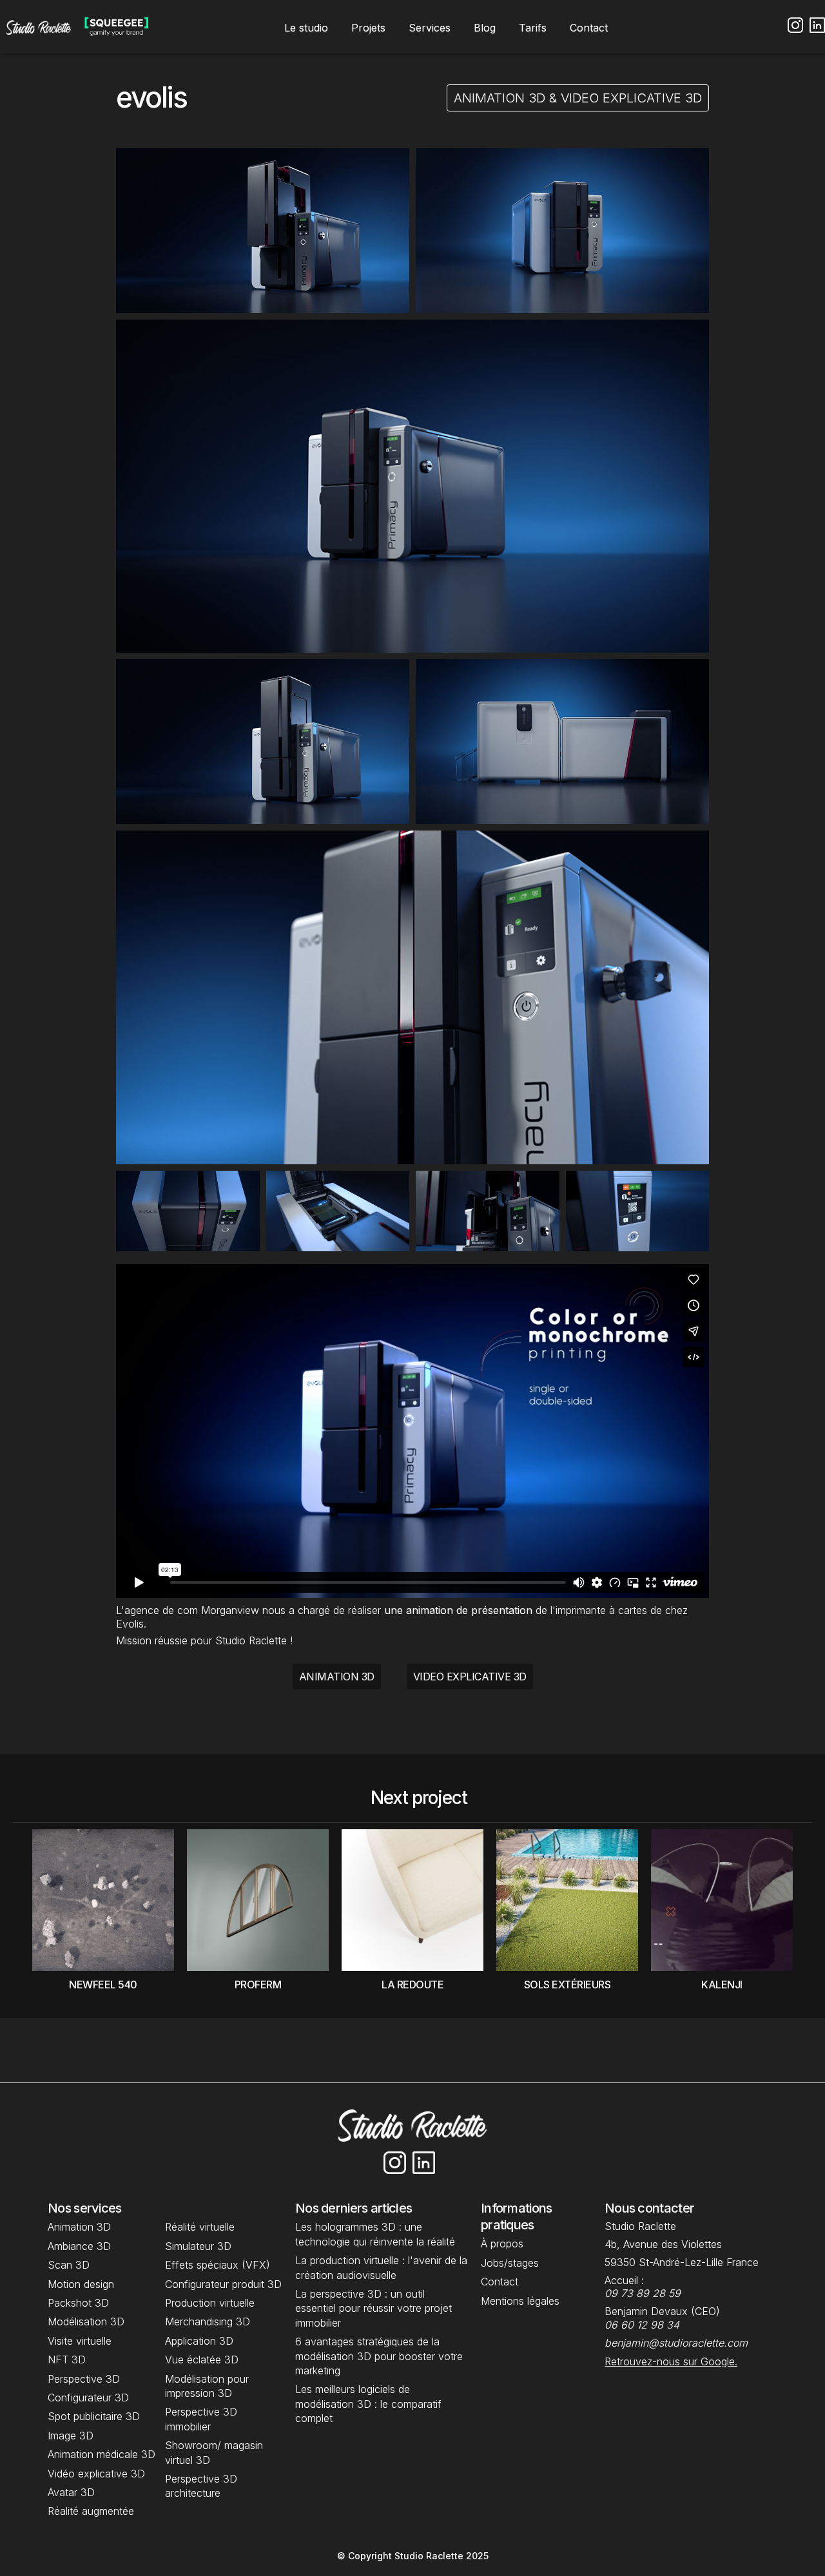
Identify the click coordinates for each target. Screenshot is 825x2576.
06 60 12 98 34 (642, 2325)
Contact (589, 28)
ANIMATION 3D (337, 1677)
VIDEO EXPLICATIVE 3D (470, 1677)
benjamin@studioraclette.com (676, 2343)
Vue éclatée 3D (202, 2360)
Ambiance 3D (79, 2246)
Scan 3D (69, 2265)
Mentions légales (520, 2301)
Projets (368, 28)
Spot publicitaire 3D (94, 2416)
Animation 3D (79, 2227)
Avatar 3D (71, 2492)
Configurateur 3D (88, 2398)
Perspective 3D (84, 2379)
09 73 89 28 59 (643, 2293)
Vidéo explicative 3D (96, 2474)
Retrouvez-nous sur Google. (671, 2361)
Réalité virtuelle (200, 2227)
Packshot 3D (78, 2303)
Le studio (306, 28)
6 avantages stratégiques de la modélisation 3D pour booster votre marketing (379, 2356)
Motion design (81, 2284)
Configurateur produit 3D (223, 2284)
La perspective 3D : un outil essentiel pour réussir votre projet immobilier (374, 2308)
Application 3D (199, 2341)
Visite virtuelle (80, 2341)
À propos (502, 2244)
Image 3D (71, 2436)
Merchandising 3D (208, 2321)
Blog (485, 28)
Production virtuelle (210, 2303)
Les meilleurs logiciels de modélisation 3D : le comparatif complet (368, 2404)
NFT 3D (68, 2360)
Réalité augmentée (91, 2511)
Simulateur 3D (198, 2246)
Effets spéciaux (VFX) (218, 2265)
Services (430, 28)
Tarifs (533, 28)
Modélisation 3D (86, 2321)
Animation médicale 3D (102, 2454)
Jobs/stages (510, 2263)
